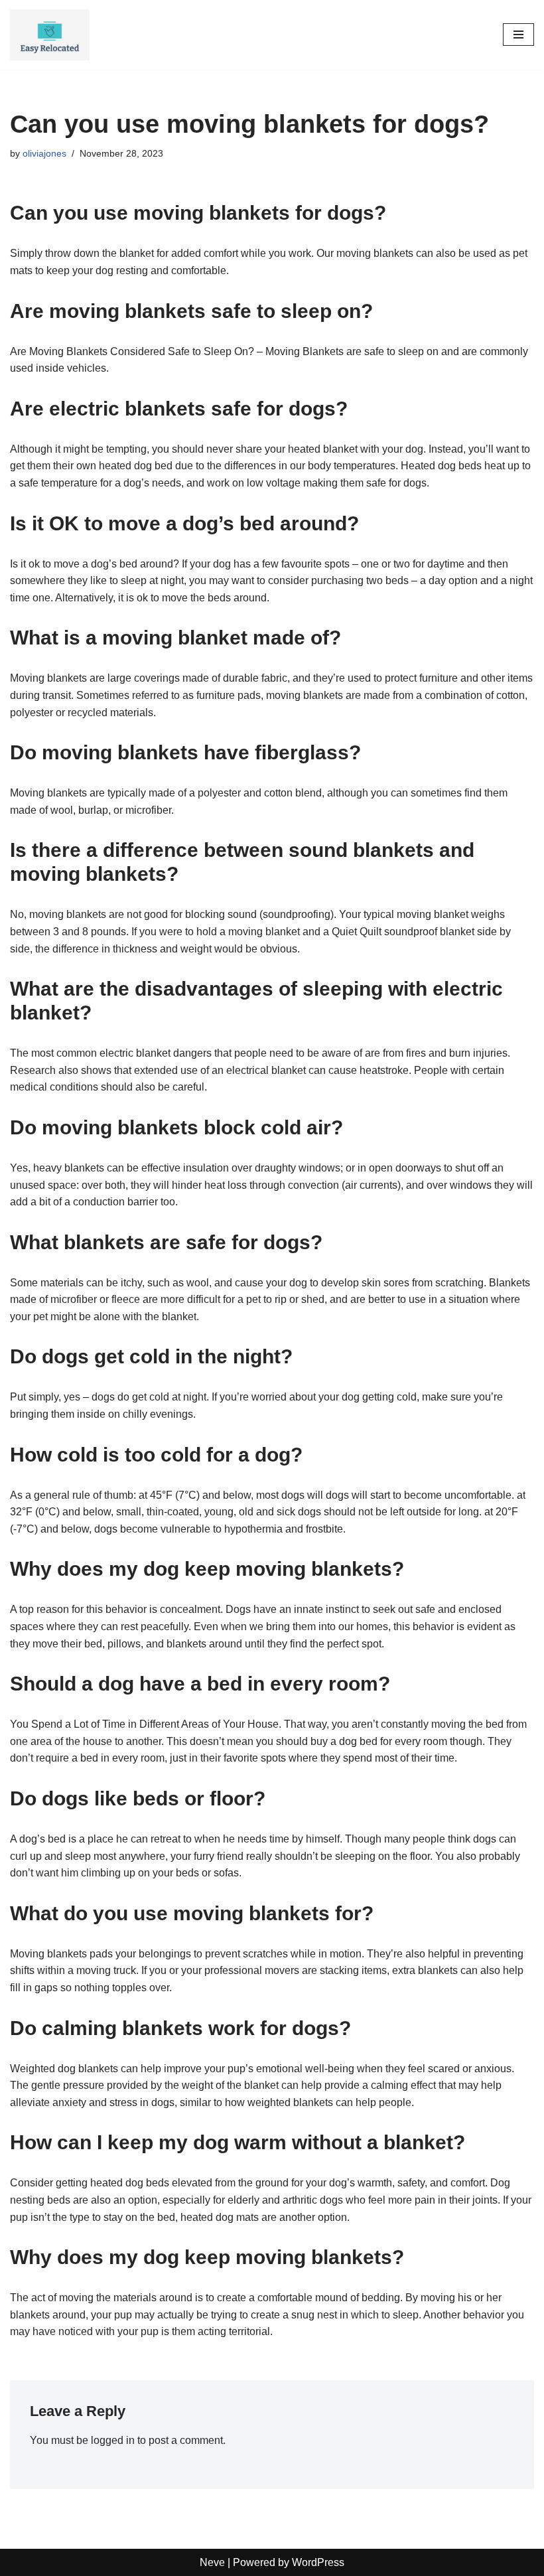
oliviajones (44, 153)
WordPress (318, 2562)
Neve (212, 2562)
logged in (113, 2440)
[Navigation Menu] (518, 35)
